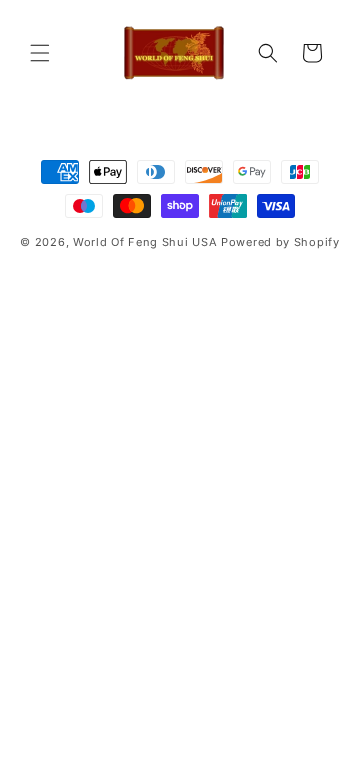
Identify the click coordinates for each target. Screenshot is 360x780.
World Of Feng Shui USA (145, 242)
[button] (40, 53)
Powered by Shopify (280, 242)
